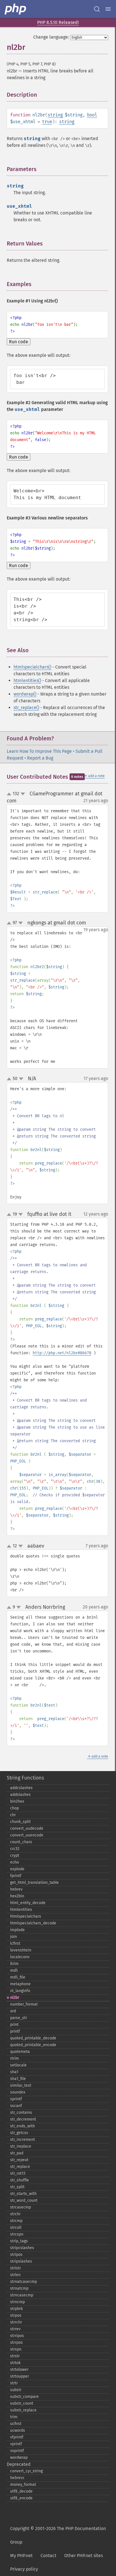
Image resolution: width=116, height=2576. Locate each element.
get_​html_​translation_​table (34, 1883)
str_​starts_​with (23, 2194)
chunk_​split (20, 1822)
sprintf (16, 2099)
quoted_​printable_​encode (33, 2045)
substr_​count (22, 2403)
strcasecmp (21, 2207)
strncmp (17, 2302)
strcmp (16, 2221)
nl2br (15, 1998)
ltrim (14, 1964)
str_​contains (21, 2113)
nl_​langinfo (20, 1991)
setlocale (18, 2065)
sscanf (16, 2106)
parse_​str (19, 2018)
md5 (14, 1970)
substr (16, 2390)
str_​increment (23, 2140)
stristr (15, 2268)
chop (14, 1808)
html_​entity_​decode (28, 1903)
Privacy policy (24, 2569)
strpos (16, 2315)
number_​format (24, 2004)
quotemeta (20, 2052)
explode (17, 1869)
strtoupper (20, 2376)
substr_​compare (24, 2397)
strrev (15, 2329)
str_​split (17, 2187)
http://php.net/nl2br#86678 (62, 1353)
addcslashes (21, 1788)
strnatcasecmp (24, 2282)
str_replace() (26, 708)
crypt (15, 1855)
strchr (15, 2214)
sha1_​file (18, 2079)
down (23, 794)
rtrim (14, 2058)
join (14, 1937)
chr (13, 1815)
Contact (48, 2556)
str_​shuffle (20, 2180)
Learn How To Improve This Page (39, 751)
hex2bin (17, 1896)
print (14, 2025)
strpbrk (16, 2309)
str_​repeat (19, 2160)
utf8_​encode (21, 2498)
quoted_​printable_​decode (33, 2038)
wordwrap (19, 2457)
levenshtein (21, 1950)
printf (15, 2031)
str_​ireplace (21, 2146)
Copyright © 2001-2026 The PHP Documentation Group (58, 2535)
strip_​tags (19, 2241)
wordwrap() (25, 694)
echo (14, 1862)
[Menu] (108, 9)
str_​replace (20, 2167)
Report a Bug (40, 758)
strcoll (16, 2228)
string (55, 115)
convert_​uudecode (27, 1828)
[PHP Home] (16, 9)
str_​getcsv (19, 2133)
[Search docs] (97, 9)
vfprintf (17, 2437)
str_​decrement (23, 2119)
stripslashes (21, 2261)
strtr (14, 2383)
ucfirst (16, 2424)
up (10, 794)
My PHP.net (21, 2556)
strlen (15, 2275)
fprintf (16, 1876)
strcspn (17, 2234)
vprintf (16, 2444)
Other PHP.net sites (83, 2556)
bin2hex (17, 1801)
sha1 (14, 2072)
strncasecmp (22, 2295)
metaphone (20, 1984)
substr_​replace (23, 2410)
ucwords (18, 2430)
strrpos (16, 2342)
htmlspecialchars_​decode (33, 1923)
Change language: (51, 37)
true (47, 122)
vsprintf (17, 2451)
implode (17, 1930)
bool (92, 115)
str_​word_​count (24, 2200)
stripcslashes (22, 2248)
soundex (18, 2092)
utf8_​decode (21, 2491)
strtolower (19, 2370)
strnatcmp (19, 2288)
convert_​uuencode (27, 1835)
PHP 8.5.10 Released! (58, 22)
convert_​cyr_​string (26, 2471)
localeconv (20, 1957)
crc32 (15, 1849)
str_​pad (17, 2153)
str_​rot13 (18, 2173)
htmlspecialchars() (32, 667)
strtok (15, 2363)
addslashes (20, 1795)
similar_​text (21, 2085)
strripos (17, 2336)
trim (14, 2417)
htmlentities (21, 1910)
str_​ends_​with (23, 2126)
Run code (19, 342)
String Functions (25, 1778)
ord (13, 2011)
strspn (16, 2349)
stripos (16, 2255)
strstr (15, 2356)
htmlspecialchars (26, 1916)
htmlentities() (27, 680)
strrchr (16, 2322)
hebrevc (17, 2478)
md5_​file (18, 1977)
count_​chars (21, 1842)
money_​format (23, 2485)
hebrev (16, 1889)
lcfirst (15, 1943)
